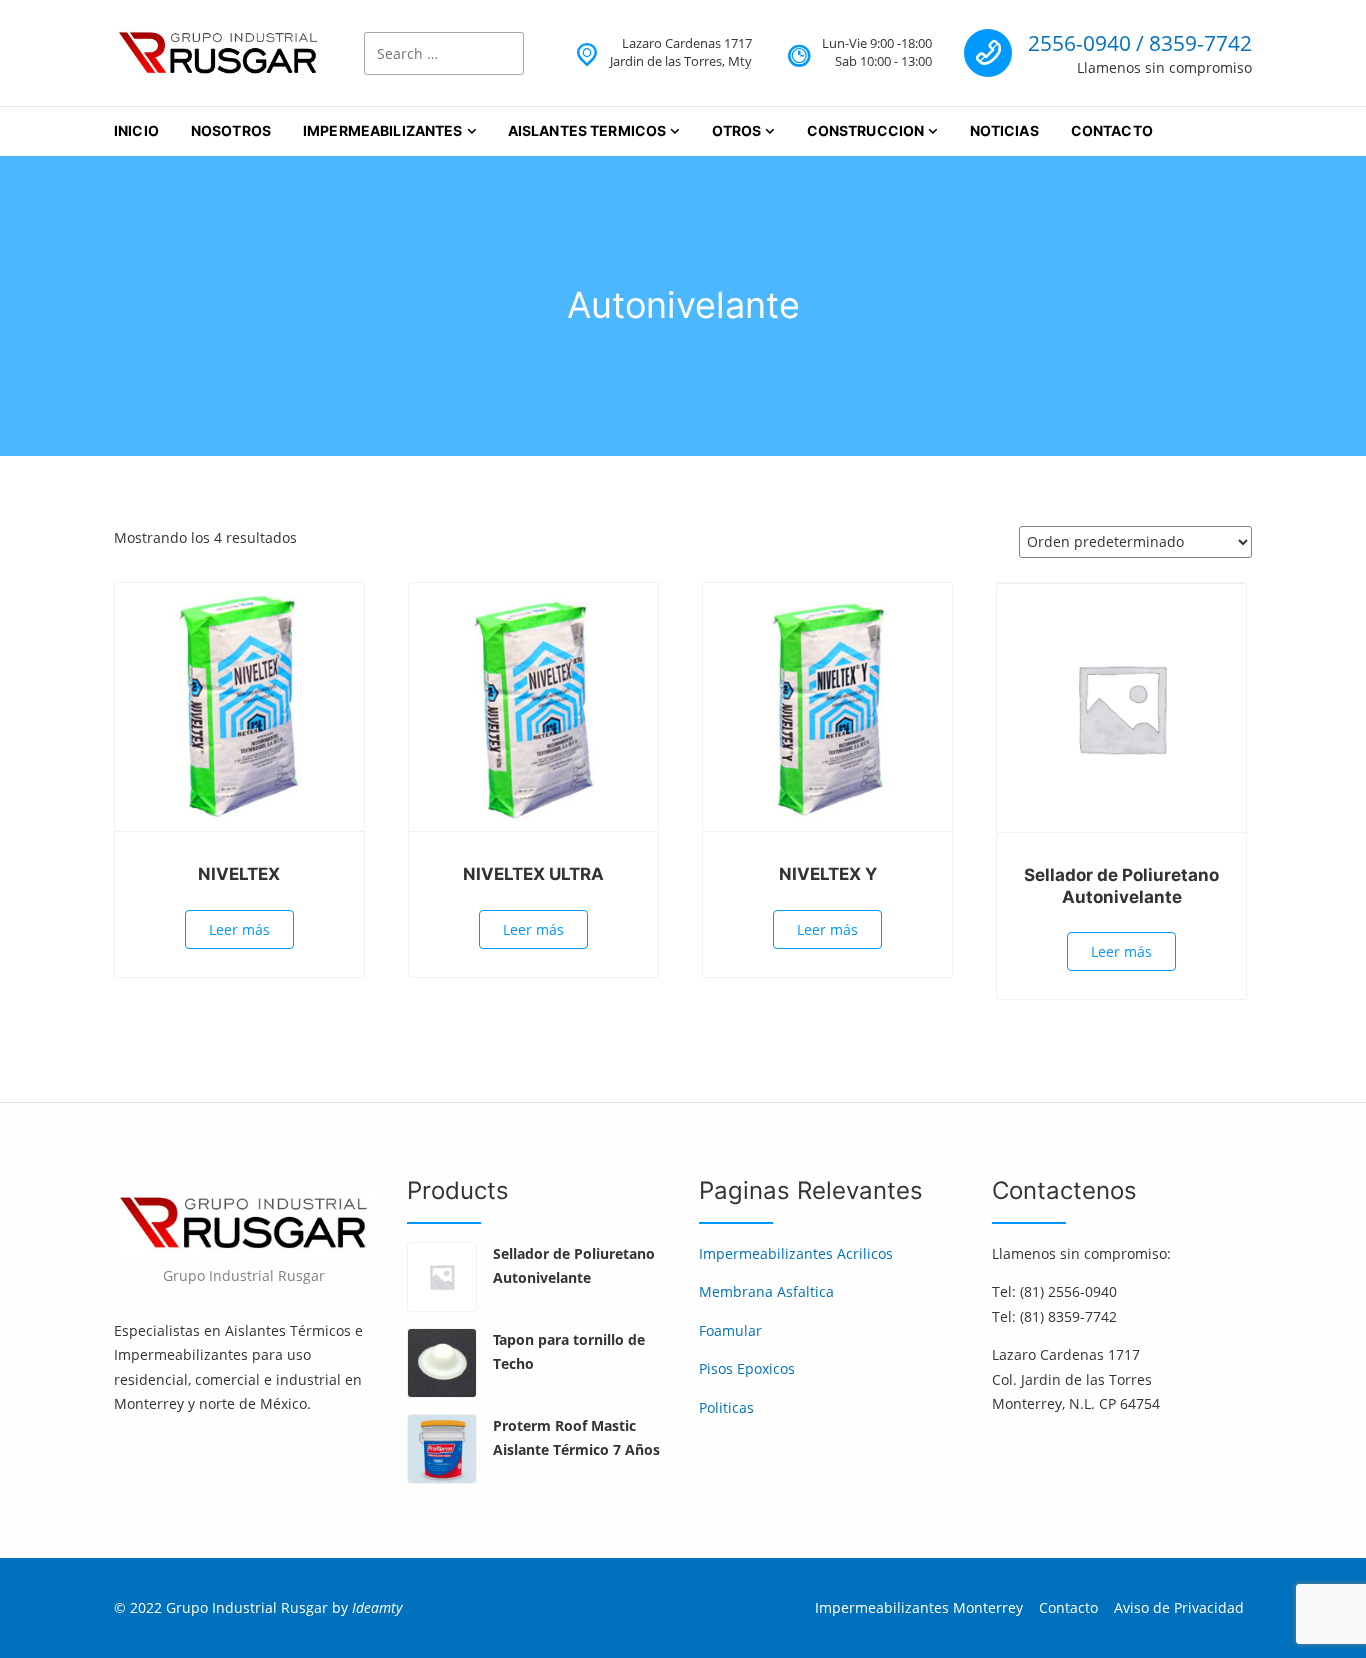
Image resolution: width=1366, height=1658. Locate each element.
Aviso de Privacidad (1179, 1607)
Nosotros (231, 130)
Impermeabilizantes (383, 130)
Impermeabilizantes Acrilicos (796, 1253)
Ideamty (377, 1607)
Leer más (239, 929)
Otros (737, 130)
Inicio (136, 130)
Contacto (1112, 130)
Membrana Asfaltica (766, 1291)
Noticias (1004, 130)
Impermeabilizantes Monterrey (919, 1607)
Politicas (726, 1407)
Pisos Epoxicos (747, 1368)
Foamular (730, 1330)
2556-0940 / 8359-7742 (1140, 43)
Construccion (866, 130)
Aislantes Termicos (587, 130)
